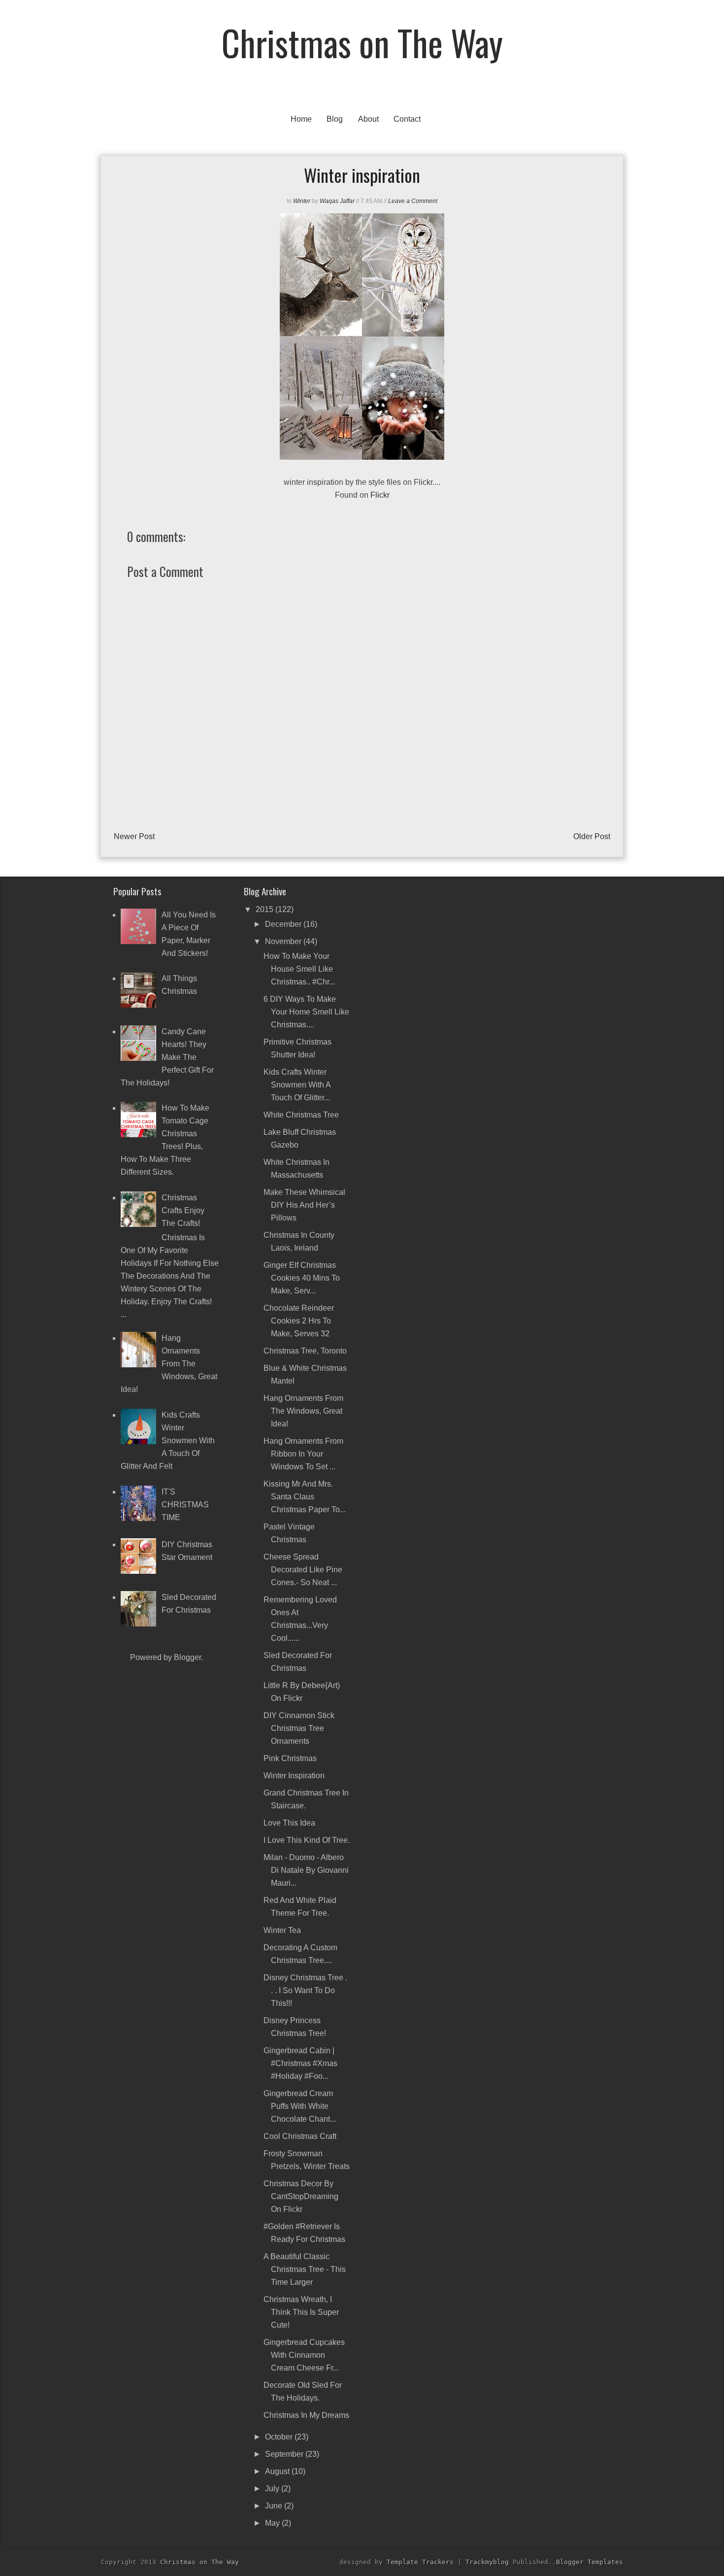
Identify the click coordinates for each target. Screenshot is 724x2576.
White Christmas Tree (301, 1115)
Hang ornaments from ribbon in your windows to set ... (303, 1454)
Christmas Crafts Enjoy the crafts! (183, 1210)
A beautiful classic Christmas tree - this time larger (305, 2269)
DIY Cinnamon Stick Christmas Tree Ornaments (299, 1728)
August (278, 2471)
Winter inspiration (294, 1776)
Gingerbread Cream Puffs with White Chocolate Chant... (300, 2106)
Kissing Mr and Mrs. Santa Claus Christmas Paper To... (305, 1497)
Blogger (187, 1657)
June (275, 2506)
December (284, 924)
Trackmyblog (487, 2562)
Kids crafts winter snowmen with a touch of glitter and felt (168, 1441)
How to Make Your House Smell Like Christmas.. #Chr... (299, 969)
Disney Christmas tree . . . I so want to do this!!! (305, 1990)
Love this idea (289, 1823)
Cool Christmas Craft (300, 2136)
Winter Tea (282, 1930)
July (273, 2489)
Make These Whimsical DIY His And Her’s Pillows (304, 1205)
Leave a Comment (413, 201)
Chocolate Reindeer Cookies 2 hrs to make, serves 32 (299, 1321)
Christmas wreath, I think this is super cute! (301, 2312)
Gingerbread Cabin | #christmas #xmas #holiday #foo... (300, 2063)
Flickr (380, 495)
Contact (407, 119)
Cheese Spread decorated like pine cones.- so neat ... (303, 1570)
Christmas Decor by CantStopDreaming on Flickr (301, 2196)
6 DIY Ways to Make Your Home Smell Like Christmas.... (306, 1012)
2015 (265, 909)
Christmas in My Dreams (306, 2415)
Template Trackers (420, 2562)
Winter (302, 201)
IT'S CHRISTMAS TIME (185, 1505)
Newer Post (134, 836)
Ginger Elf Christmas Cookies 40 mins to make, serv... (302, 1278)
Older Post (592, 836)
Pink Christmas (290, 1758)
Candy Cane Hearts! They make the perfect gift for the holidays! (167, 1057)
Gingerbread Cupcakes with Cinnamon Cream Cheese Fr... (304, 2355)
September (285, 2454)
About (368, 119)
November (284, 941)
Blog (335, 119)
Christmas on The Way (362, 42)
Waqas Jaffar (337, 201)
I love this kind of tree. (307, 1840)
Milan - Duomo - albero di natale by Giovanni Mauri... (306, 1870)
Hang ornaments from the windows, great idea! (169, 1364)
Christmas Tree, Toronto (305, 1351)
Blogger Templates (590, 2562)
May (273, 2523)
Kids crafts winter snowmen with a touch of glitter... (297, 1085)
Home (301, 119)
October (280, 2437)
